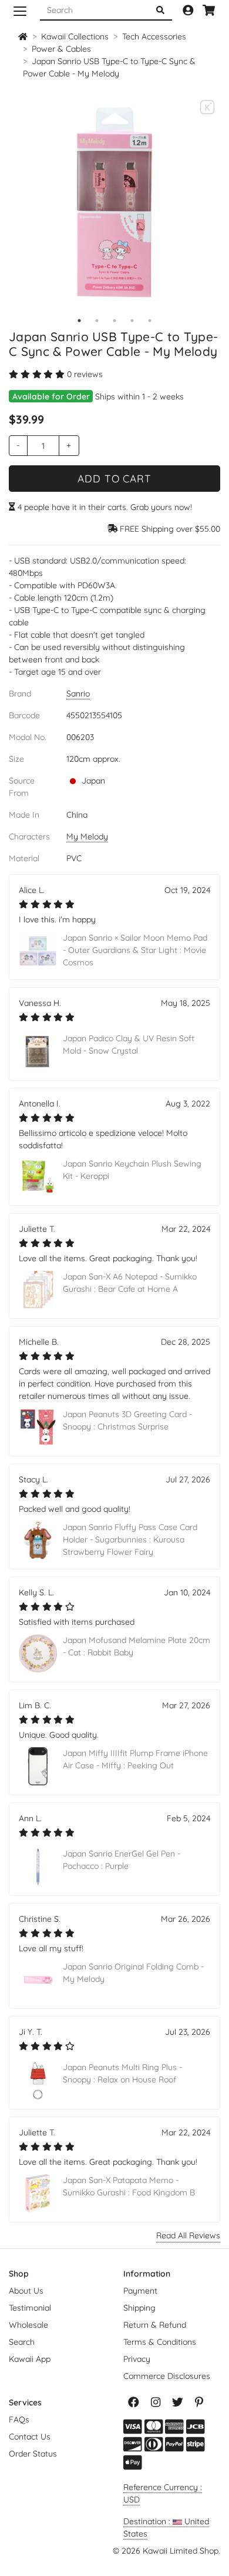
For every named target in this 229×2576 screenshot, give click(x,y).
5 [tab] (150, 321)
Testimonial (30, 2308)
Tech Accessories (154, 36)
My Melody (87, 837)
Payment (140, 2291)
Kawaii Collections (75, 36)
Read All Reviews (188, 2235)
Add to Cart (114, 478)
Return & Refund (155, 2325)
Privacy (137, 2359)
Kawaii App (30, 2359)
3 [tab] (114, 321)
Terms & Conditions (160, 2342)
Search (22, 2342)
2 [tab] (97, 321)
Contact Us (30, 2437)
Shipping (139, 2308)
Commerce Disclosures (167, 2376)
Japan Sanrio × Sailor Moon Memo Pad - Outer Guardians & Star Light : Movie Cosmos (135, 950)
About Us (26, 2291)
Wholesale (28, 2325)
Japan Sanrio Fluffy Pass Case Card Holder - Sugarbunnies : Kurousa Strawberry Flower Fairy (130, 1539)
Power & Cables (61, 49)
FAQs (19, 2420)
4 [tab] (132, 321)
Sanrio (78, 694)
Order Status (33, 2454)
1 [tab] (79, 321)
